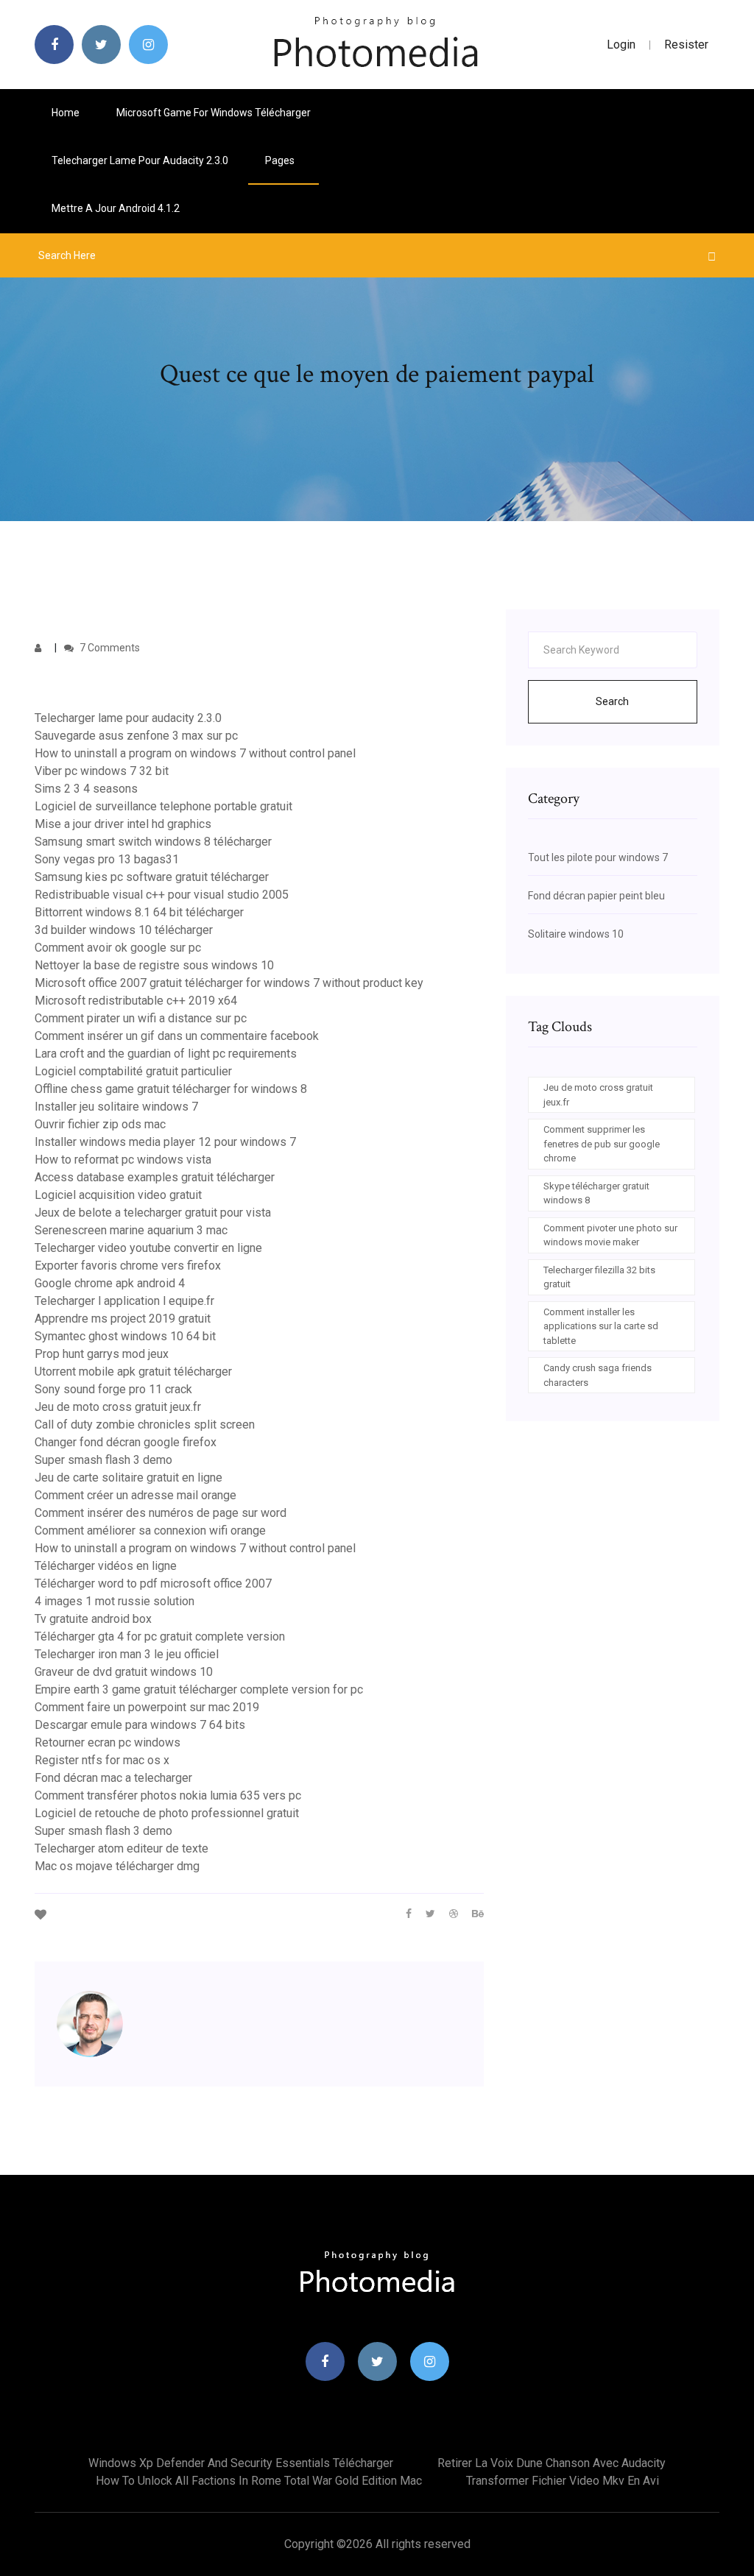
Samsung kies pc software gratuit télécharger (152, 877)
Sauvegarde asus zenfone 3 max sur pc (136, 736)
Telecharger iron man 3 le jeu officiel (127, 1654)
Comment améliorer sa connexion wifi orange (150, 1531)
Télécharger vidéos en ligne (106, 1566)
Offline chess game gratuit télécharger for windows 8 (171, 1089)
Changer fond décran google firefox (126, 1442)
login (621, 45)
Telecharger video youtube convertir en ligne (148, 1248)
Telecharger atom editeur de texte (121, 1848)
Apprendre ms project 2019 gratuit (123, 1319)
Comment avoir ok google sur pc (118, 948)
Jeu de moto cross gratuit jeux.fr (118, 1407)
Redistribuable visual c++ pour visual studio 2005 (162, 895)
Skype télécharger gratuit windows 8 (596, 1193)
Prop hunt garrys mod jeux (102, 1354)
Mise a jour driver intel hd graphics (123, 824)
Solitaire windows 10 (576, 934)
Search (612, 701)
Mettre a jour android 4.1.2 (116, 208)
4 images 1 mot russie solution (114, 1601)
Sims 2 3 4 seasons (86, 789)
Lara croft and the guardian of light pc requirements (166, 1054)
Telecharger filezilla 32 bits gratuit (599, 1277)
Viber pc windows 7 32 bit (102, 771)
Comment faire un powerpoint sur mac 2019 (147, 1707)
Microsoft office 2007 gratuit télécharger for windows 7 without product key (229, 983)
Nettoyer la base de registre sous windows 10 (154, 965)
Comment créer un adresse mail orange (135, 1495)
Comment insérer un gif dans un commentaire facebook (177, 1036)
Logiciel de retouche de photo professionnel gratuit (167, 1813)
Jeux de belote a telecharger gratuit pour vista (153, 1213)
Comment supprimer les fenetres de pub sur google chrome (602, 1144)
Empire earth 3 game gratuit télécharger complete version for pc (199, 1689)
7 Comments (109, 648)
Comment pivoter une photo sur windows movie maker (610, 1235)
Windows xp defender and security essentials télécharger (241, 2463)
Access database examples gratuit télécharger (155, 1177)
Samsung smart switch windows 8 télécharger (153, 842)
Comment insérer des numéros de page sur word (161, 1513)
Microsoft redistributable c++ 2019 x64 (136, 1001)
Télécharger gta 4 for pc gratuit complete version (160, 1636)
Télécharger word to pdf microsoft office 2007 (153, 1584)
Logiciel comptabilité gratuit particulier (133, 1071)
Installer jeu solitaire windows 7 (116, 1107)
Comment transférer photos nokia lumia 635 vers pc (168, 1795)
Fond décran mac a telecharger (113, 1778)
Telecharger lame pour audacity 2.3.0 (140, 160)
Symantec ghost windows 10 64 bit (125, 1336)
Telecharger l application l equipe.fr (124, 1301)
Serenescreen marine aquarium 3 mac (131, 1230)
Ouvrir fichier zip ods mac (100, 1124)
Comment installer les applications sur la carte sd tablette (601, 1326)
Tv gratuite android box (93, 1619)
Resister (686, 45)
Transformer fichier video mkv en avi (563, 2481)
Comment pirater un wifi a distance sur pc (141, 1018)
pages (281, 160)
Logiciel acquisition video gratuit (118, 1195)
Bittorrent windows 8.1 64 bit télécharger (139, 912)
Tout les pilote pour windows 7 (598, 857)
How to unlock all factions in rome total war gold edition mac (259, 2481)
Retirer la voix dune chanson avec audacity (552, 2463)
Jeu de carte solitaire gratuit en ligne (128, 1478)
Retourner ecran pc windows (108, 1742)
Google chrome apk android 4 (110, 1283)
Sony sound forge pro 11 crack (113, 1389)
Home (66, 113)
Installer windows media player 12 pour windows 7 (165, 1142)
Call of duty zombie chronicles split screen (145, 1425)
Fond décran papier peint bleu (596, 896)
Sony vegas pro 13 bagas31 (107, 859)
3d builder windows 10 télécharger (124, 930)
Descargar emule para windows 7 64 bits (140, 1725)
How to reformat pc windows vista (123, 1160)
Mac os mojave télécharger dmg (117, 1866)
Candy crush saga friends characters (598, 1375)
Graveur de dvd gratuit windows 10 (124, 1672)
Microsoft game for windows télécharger (214, 113)
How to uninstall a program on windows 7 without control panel (195, 753)
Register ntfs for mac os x (102, 1760)
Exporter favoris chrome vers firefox (128, 1266)
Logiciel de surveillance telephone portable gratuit (163, 806)
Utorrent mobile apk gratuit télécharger (133, 1372)
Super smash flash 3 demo (103, 1460)
